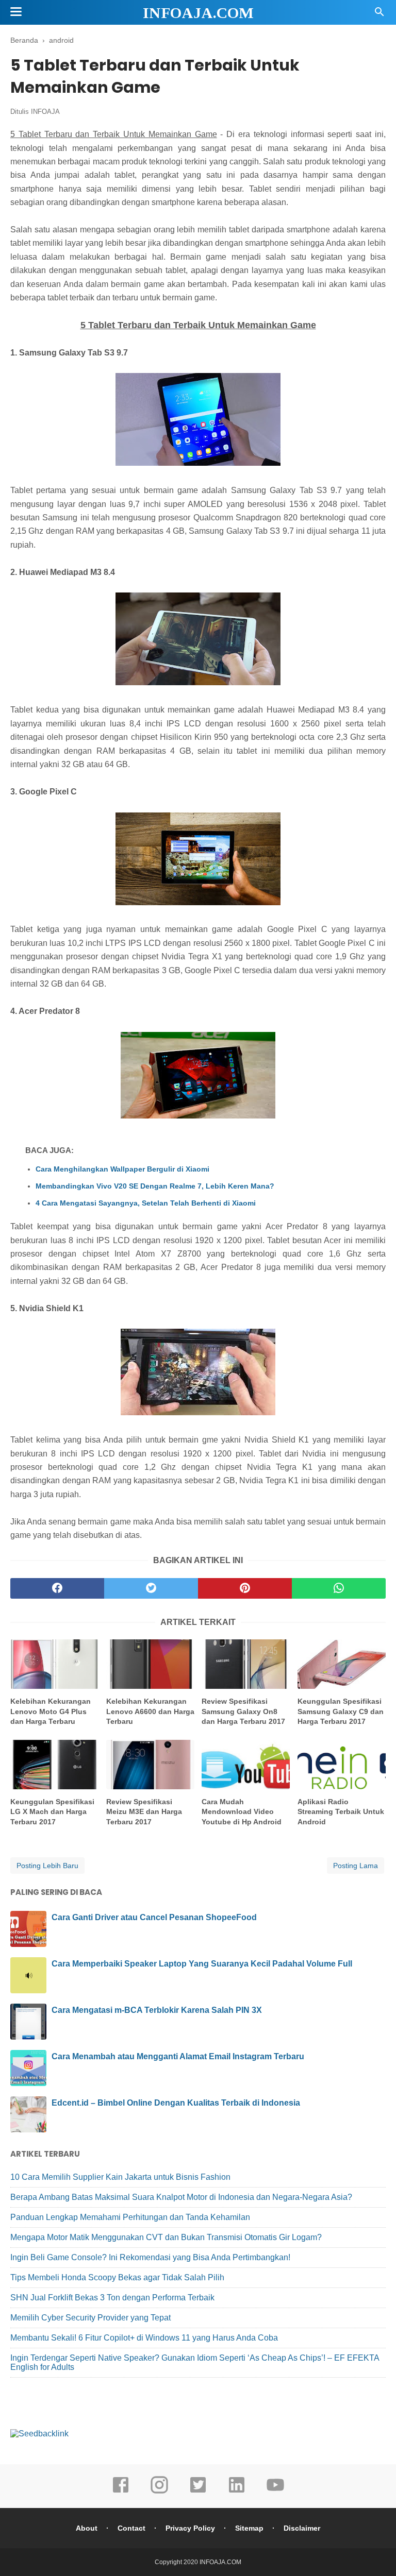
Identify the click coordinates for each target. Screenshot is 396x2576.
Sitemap (249, 2528)
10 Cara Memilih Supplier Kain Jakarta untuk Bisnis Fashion (120, 2177)
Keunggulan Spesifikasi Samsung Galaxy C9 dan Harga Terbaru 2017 (341, 1711)
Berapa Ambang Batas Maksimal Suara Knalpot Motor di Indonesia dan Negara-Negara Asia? (181, 2197)
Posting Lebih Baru (47, 1866)
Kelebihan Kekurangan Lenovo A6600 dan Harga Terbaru (150, 1711)
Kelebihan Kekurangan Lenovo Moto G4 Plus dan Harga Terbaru (51, 1711)
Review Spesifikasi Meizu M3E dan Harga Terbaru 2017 (144, 1812)
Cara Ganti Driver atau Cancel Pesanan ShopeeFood (154, 1917)
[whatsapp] (339, 1588)
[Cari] (379, 15)
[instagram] (159, 2492)
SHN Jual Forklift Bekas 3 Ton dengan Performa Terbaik (112, 2298)
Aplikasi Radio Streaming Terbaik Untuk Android (341, 1812)
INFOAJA (45, 112)
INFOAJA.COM (198, 13)
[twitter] (151, 1588)
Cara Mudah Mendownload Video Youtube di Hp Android (242, 1812)
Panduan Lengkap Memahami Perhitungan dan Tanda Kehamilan (130, 2217)
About (87, 2528)
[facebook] (57, 1588)
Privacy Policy (190, 2528)
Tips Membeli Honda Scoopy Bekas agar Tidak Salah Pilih (117, 2277)
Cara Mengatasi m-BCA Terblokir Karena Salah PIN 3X (157, 2010)
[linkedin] (237, 2492)
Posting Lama (356, 1866)
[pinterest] (245, 1588)
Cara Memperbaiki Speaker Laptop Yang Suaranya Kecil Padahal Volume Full (202, 1964)
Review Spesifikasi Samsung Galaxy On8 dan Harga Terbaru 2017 (243, 1711)
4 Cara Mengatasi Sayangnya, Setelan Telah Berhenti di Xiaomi (146, 1203)
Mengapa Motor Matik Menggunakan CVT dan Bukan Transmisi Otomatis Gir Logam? (166, 2237)
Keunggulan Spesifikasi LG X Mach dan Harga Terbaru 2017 (52, 1812)
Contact (131, 2528)
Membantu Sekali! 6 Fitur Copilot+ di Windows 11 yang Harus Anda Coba (144, 2338)
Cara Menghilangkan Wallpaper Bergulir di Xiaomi (122, 1169)
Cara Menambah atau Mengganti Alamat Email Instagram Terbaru (178, 2056)
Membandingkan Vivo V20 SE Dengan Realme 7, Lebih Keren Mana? (155, 1186)
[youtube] (275, 2492)
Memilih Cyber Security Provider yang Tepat (90, 2318)
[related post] (54, 1664)
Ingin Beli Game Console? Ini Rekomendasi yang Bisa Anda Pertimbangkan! (150, 2257)
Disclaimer (302, 2528)
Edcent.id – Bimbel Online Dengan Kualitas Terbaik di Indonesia (176, 2103)
